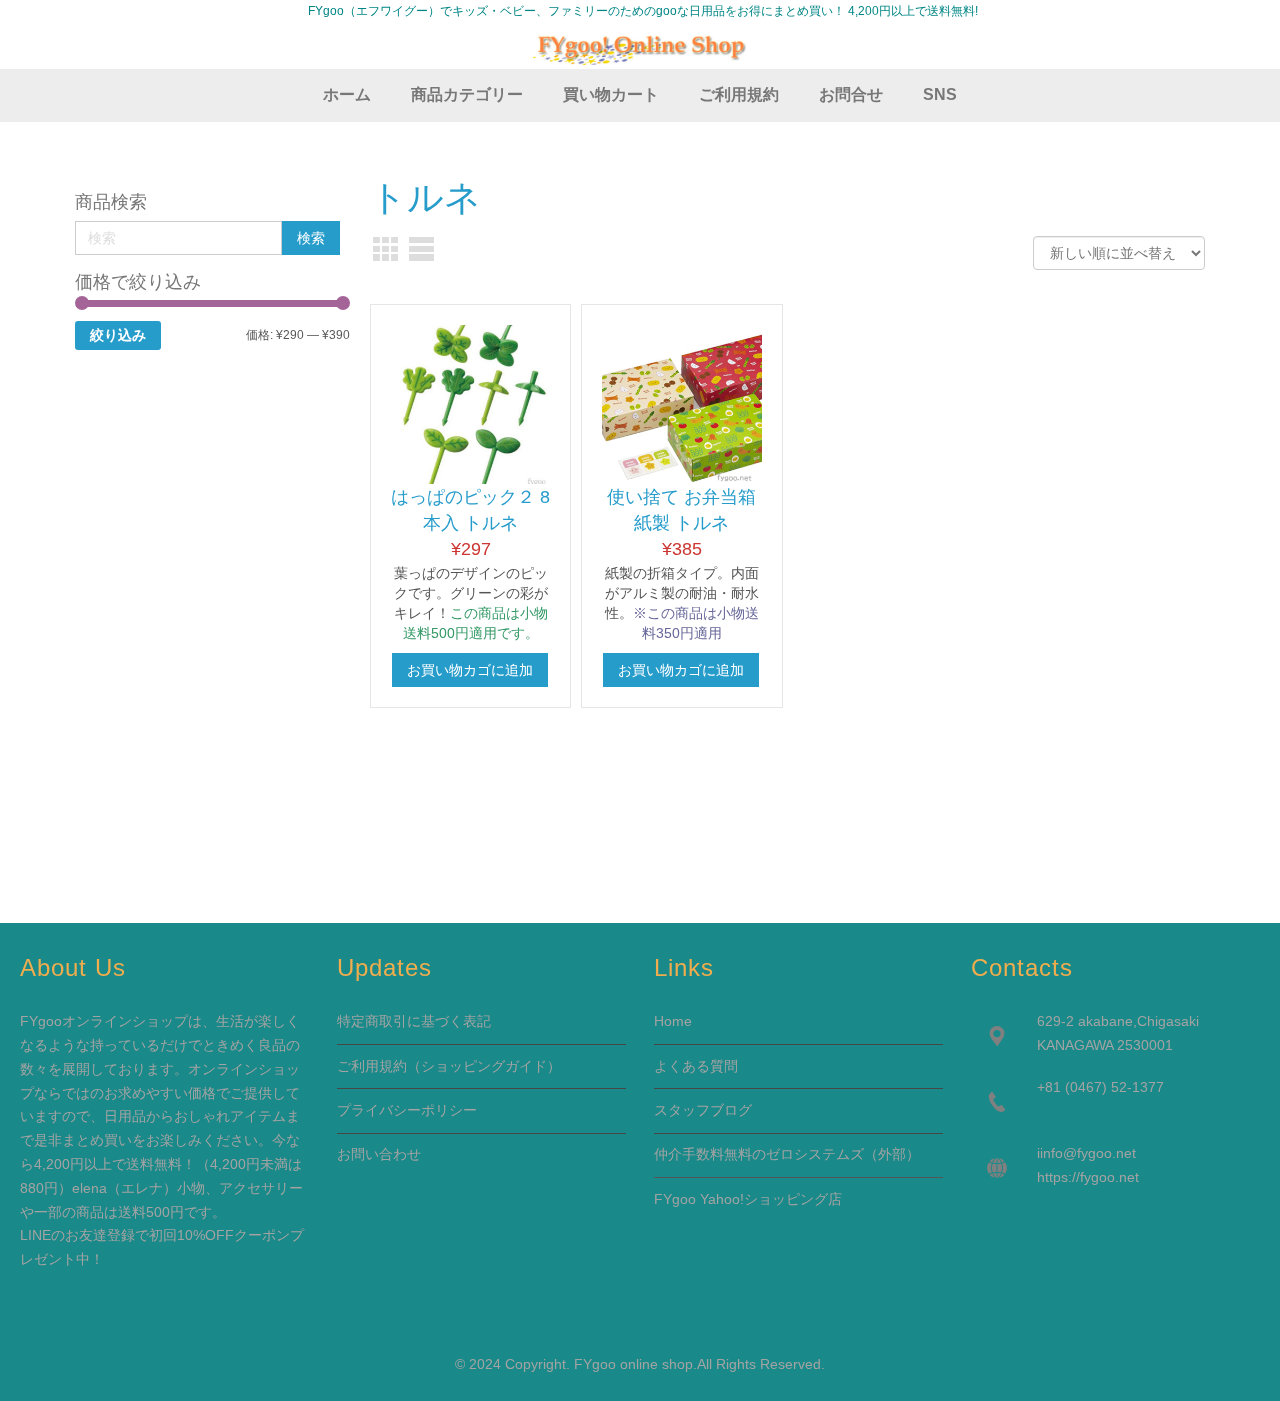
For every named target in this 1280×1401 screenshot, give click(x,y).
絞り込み (118, 335)
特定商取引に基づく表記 (414, 1021)
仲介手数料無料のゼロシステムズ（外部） (787, 1154)
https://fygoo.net (1088, 1177)
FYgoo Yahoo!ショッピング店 (748, 1199)
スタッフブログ (703, 1110)
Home (673, 1021)
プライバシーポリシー (407, 1110)
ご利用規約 (372, 1066)
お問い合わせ (379, 1154)
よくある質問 (696, 1066)
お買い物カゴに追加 (470, 670)
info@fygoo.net (1088, 1153)
